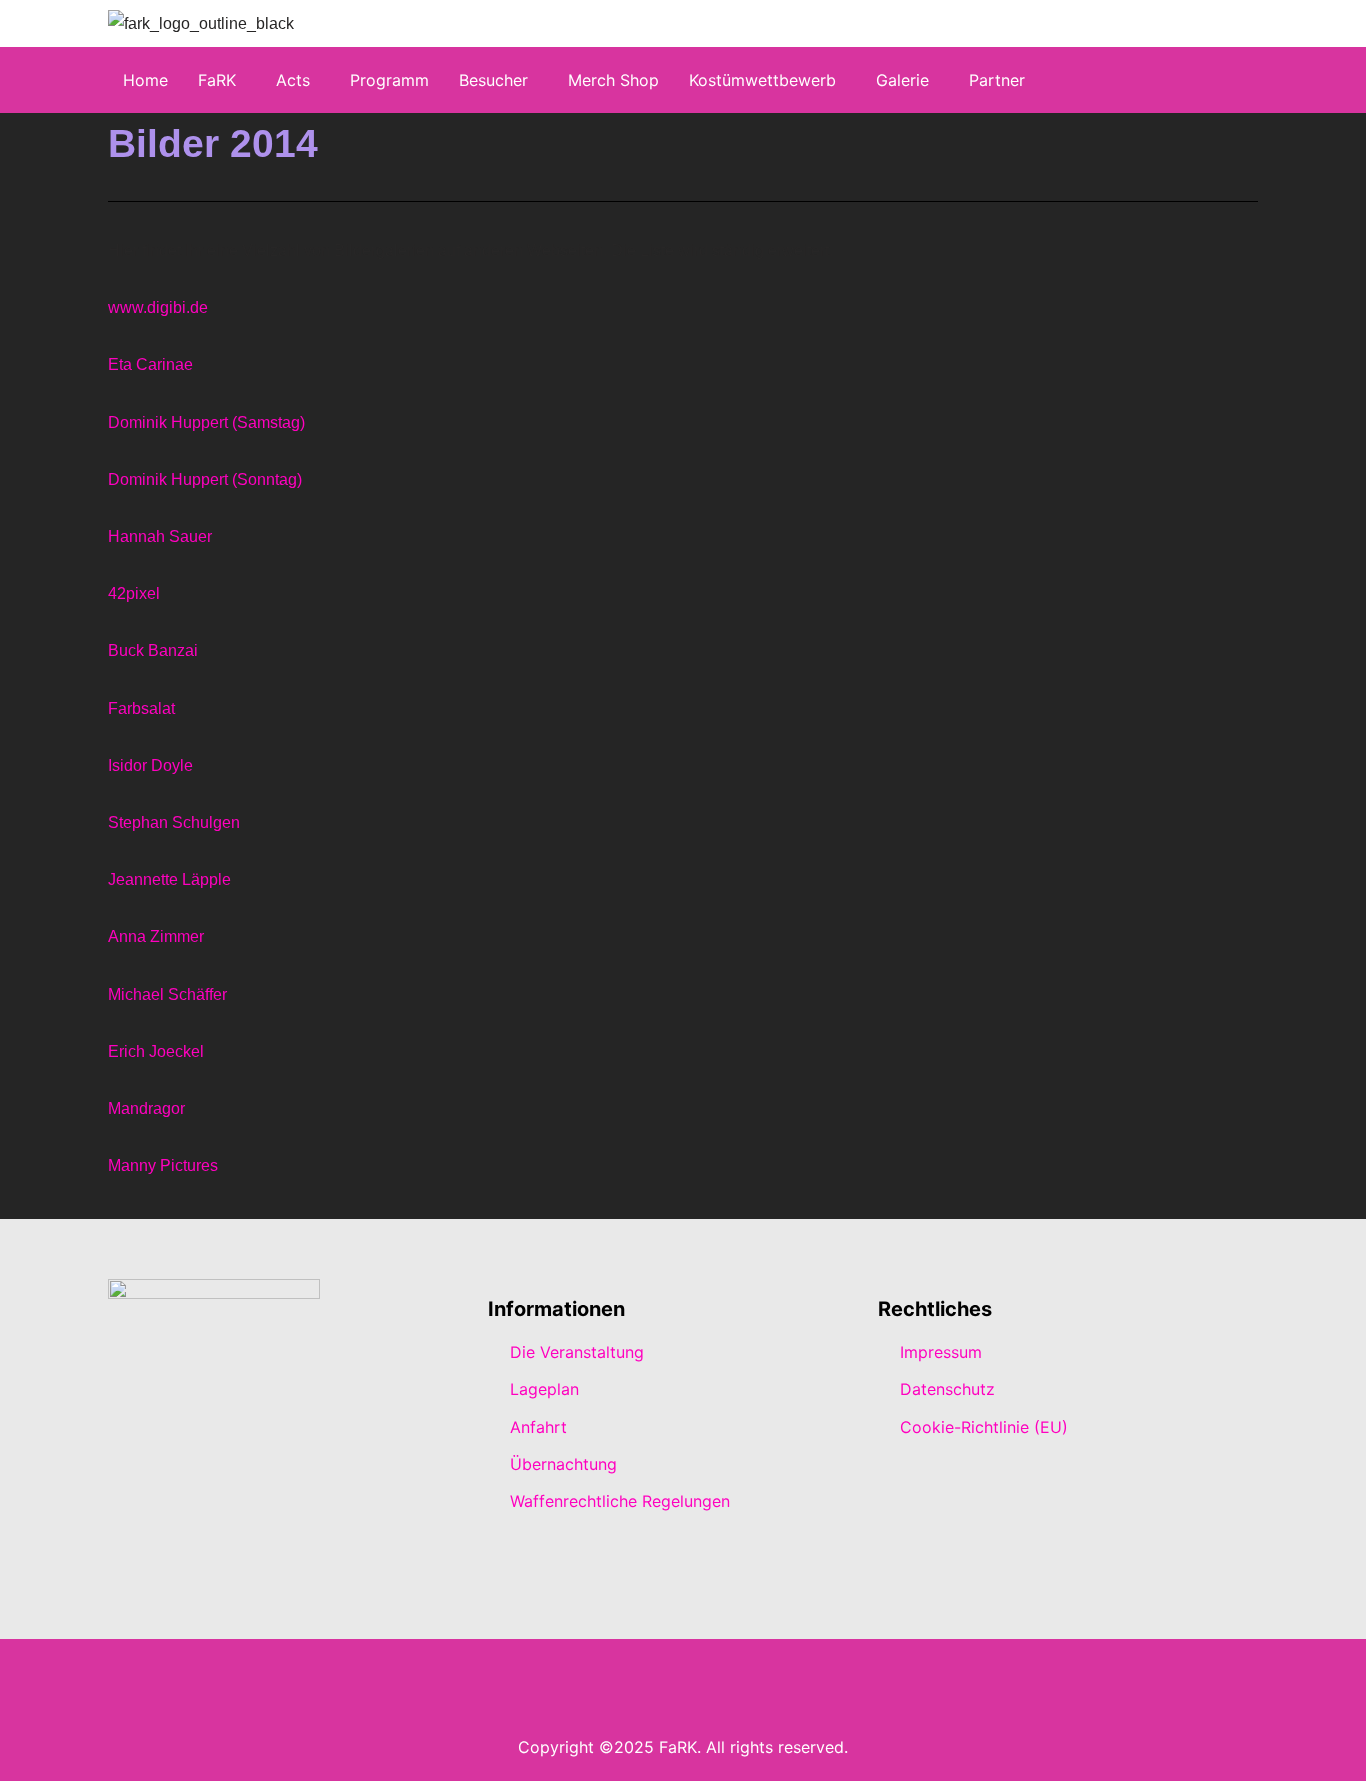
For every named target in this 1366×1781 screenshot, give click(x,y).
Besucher (493, 80)
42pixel (134, 593)
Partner (997, 80)
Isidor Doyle (150, 765)
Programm (389, 80)
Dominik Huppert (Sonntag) (205, 479)
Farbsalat (141, 708)
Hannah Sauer (160, 536)
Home (145, 80)
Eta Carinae (150, 364)
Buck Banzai (153, 650)
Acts (293, 80)
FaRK (217, 80)
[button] (222, 80)
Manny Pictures (163, 1165)
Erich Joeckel (156, 1051)
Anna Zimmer (156, 936)
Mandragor (146, 1108)
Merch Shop (613, 80)
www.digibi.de (158, 307)
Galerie (902, 80)
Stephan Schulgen (174, 822)
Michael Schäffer (167, 994)
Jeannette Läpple (169, 879)
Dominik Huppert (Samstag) (206, 422)
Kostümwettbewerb (762, 80)
